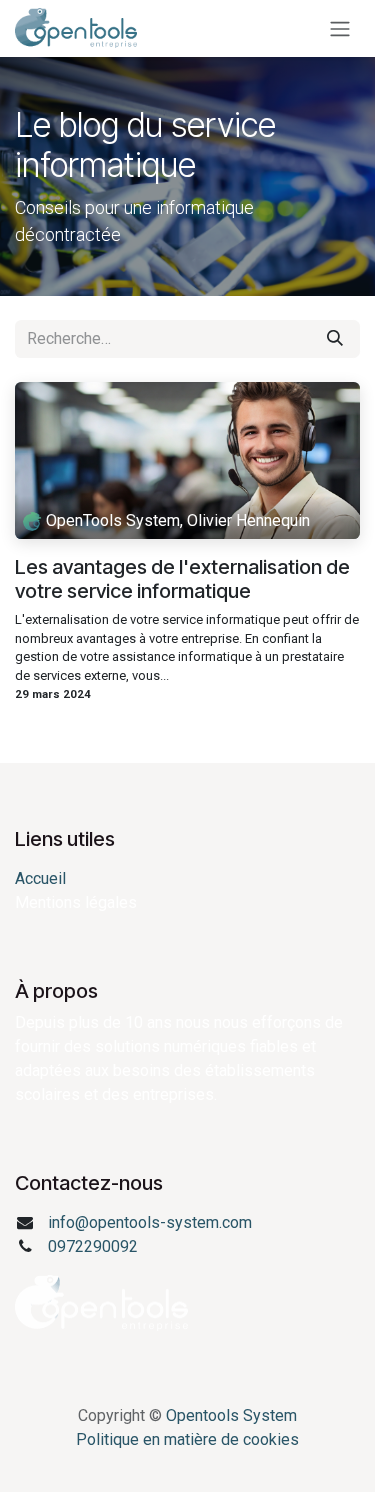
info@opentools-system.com (150, 1222)
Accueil (40, 878)
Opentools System (231, 1415)
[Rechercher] (335, 339)
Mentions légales (76, 902)
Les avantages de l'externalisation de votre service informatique (182, 579)
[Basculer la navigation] (340, 28)
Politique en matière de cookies (187, 1439)
